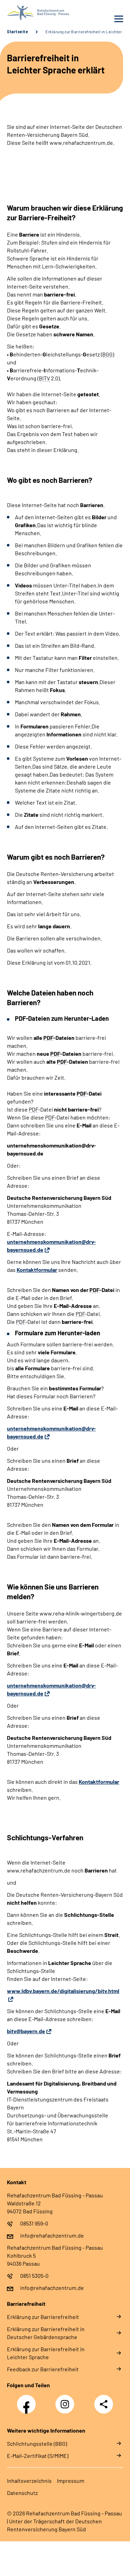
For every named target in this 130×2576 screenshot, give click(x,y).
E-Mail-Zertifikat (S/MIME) (38, 2456)
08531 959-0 (34, 2223)
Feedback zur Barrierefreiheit (43, 2369)
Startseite (18, 32)
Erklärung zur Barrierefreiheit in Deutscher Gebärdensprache (46, 2333)
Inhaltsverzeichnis (29, 2481)
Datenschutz (22, 2493)
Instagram (67, 2400)
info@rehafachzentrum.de (52, 2235)
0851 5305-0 (34, 2276)
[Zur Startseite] (34, 13)
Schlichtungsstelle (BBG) (37, 2444)
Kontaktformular (37, 1270)
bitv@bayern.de (26, 2031)
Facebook (28, 2400)
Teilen (104, 2404)
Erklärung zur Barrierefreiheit (43, 2317)
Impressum (71, 2481)
